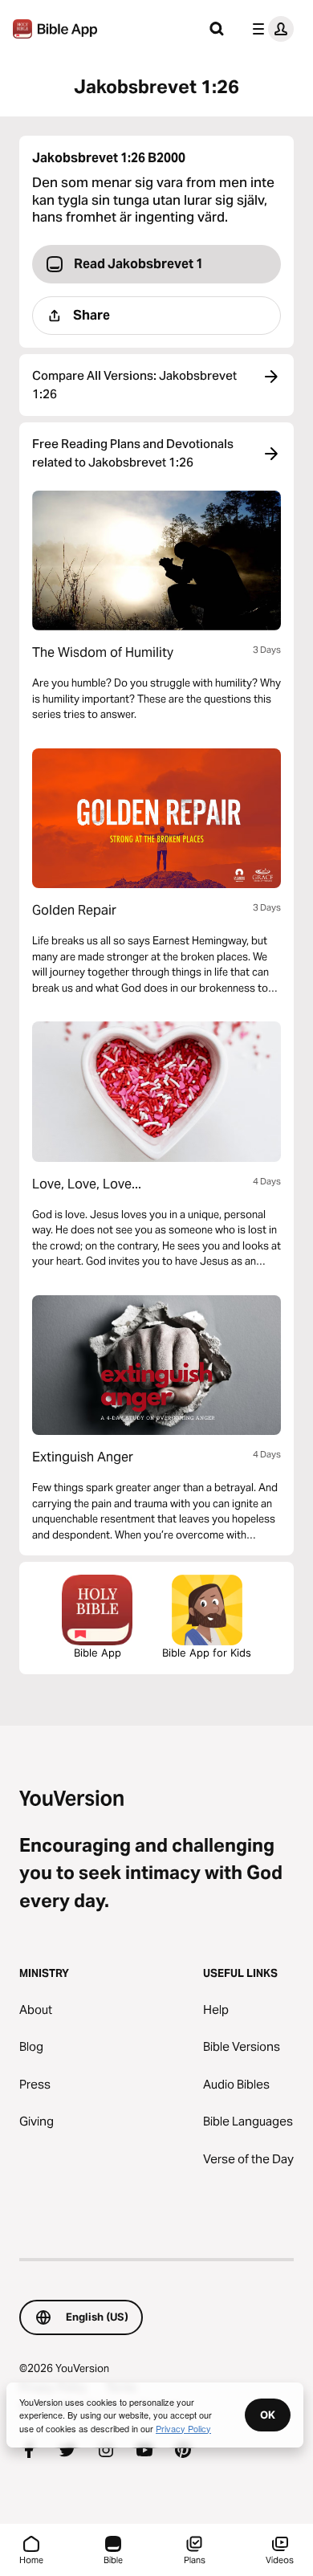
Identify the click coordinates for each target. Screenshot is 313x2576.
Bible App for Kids (207, 1653)
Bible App (98, 1653)
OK (268, 2415)
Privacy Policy (183, 2428)
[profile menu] (270, 29)
